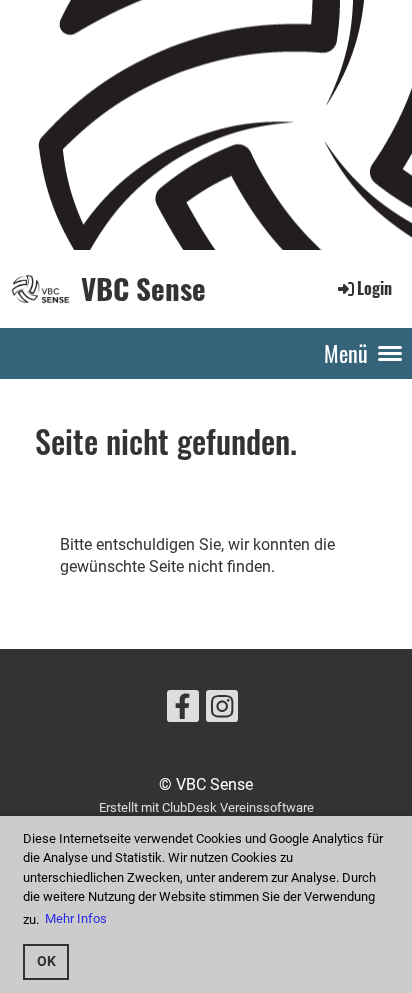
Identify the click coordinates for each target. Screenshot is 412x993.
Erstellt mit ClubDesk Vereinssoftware (206, 807)
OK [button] (46, 961)
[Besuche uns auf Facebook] (183, 711)
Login (374, 288)
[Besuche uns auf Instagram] (222, 711)
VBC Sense (143, 288)
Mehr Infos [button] (76, 918)
